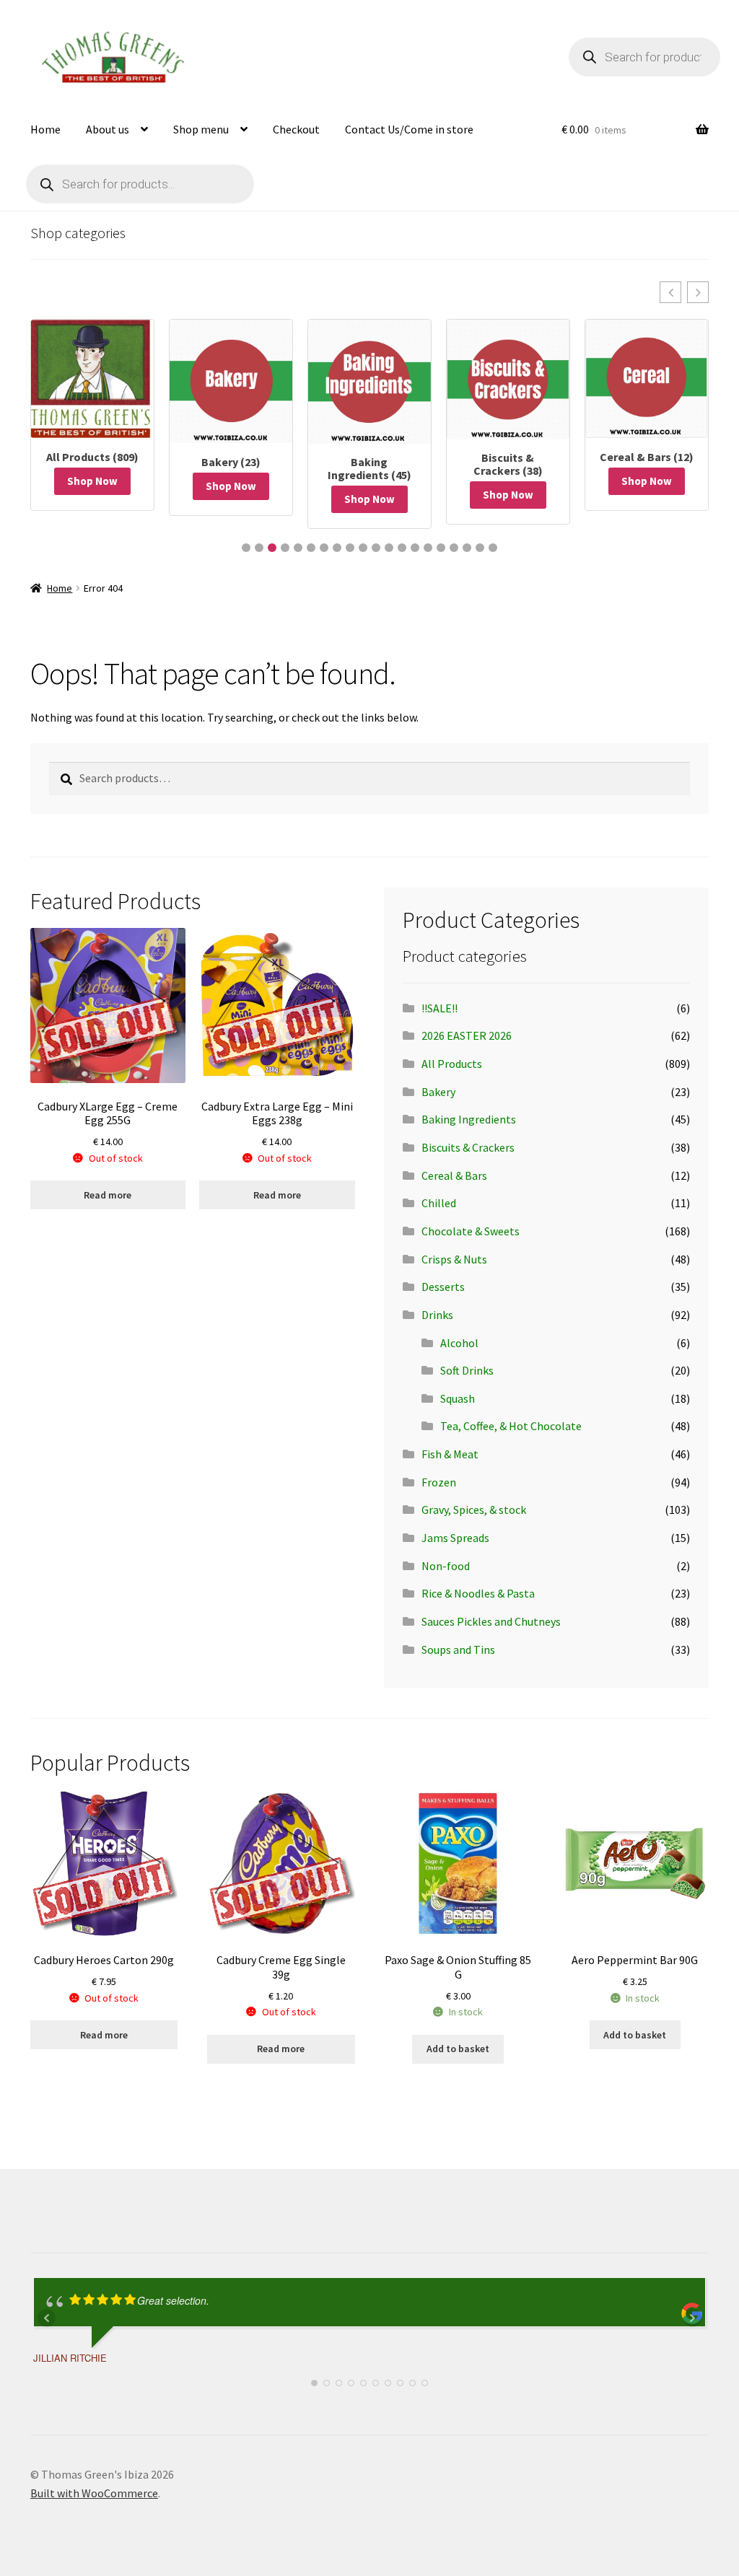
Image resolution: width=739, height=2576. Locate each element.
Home (45, 129)
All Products (452, 1064)
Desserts (443, 1287)
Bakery (438, 1092)
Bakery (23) (231, 462)
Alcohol (459, 1343)
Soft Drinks (467, 1370)
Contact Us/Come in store (409, 129)
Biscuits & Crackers (468, 1147)
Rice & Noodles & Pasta (478, 1593)
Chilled (439, 1203)
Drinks (437, 1315)
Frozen (439, 1482)
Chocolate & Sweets (471, 1231)
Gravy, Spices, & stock (474, 1510)
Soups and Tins (458, 1650)
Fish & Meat (450, 1454)
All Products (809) (92, 457)
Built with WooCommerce (94, 2493)
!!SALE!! (440, 1008)
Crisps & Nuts (454, 1259)
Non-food (446, 1566)
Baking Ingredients (469, 1119)
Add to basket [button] (458, 2049)
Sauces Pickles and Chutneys (491, 1621)
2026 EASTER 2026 (467, 1035)
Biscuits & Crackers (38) (508, 464)
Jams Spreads (455, 1538)
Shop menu (201, 129)
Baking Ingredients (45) (369, 468)
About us (108, 129)
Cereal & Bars (454, 1175)
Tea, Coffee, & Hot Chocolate (511, 1426)
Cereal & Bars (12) (647, 457)
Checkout (296, 129)
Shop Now (92, 481)
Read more (108, 1195)
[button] (670, 292)
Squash (458, 1398)
